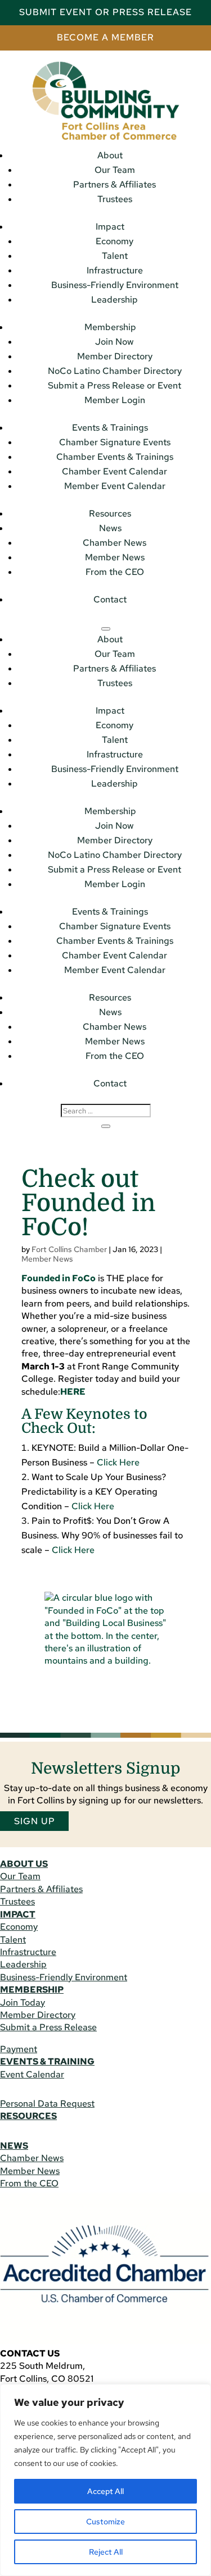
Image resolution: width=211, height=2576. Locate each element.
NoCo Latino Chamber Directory (115, 371)
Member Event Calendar (115, 486)
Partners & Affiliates (115, 184)
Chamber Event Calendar (115, 471)
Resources (110, 513)
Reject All (106, 2552)
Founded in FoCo (59, 1278)
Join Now (115, 342)
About (110, 155)
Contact (110, 599)
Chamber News (115, 543)
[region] (105, 2480)
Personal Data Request (47, 2104)
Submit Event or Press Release (105, 12)
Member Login (115, 400)
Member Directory (115, 356)
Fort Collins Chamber (69, 1249)
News (110, 528)
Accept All (105, 2491)
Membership (110, 327)
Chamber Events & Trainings (115, 457)
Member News (115, 557)
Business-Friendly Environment (115, 285)
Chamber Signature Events (115, 442)
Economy (115, 241)
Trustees (115, 199)
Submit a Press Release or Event (115, 385)
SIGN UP (35, 1821)
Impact (110, 227)
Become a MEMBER (105, 37)
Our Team (115, 170)
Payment (19, 2049)
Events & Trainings (110, 428)
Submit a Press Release (48, 2027)
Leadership (115, 300)
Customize (105, 2522)
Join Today (23, 2002)
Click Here (118, 1462)
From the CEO (115, 572)
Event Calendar (32, 2074)
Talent (115, 256)
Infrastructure (115, 270)
